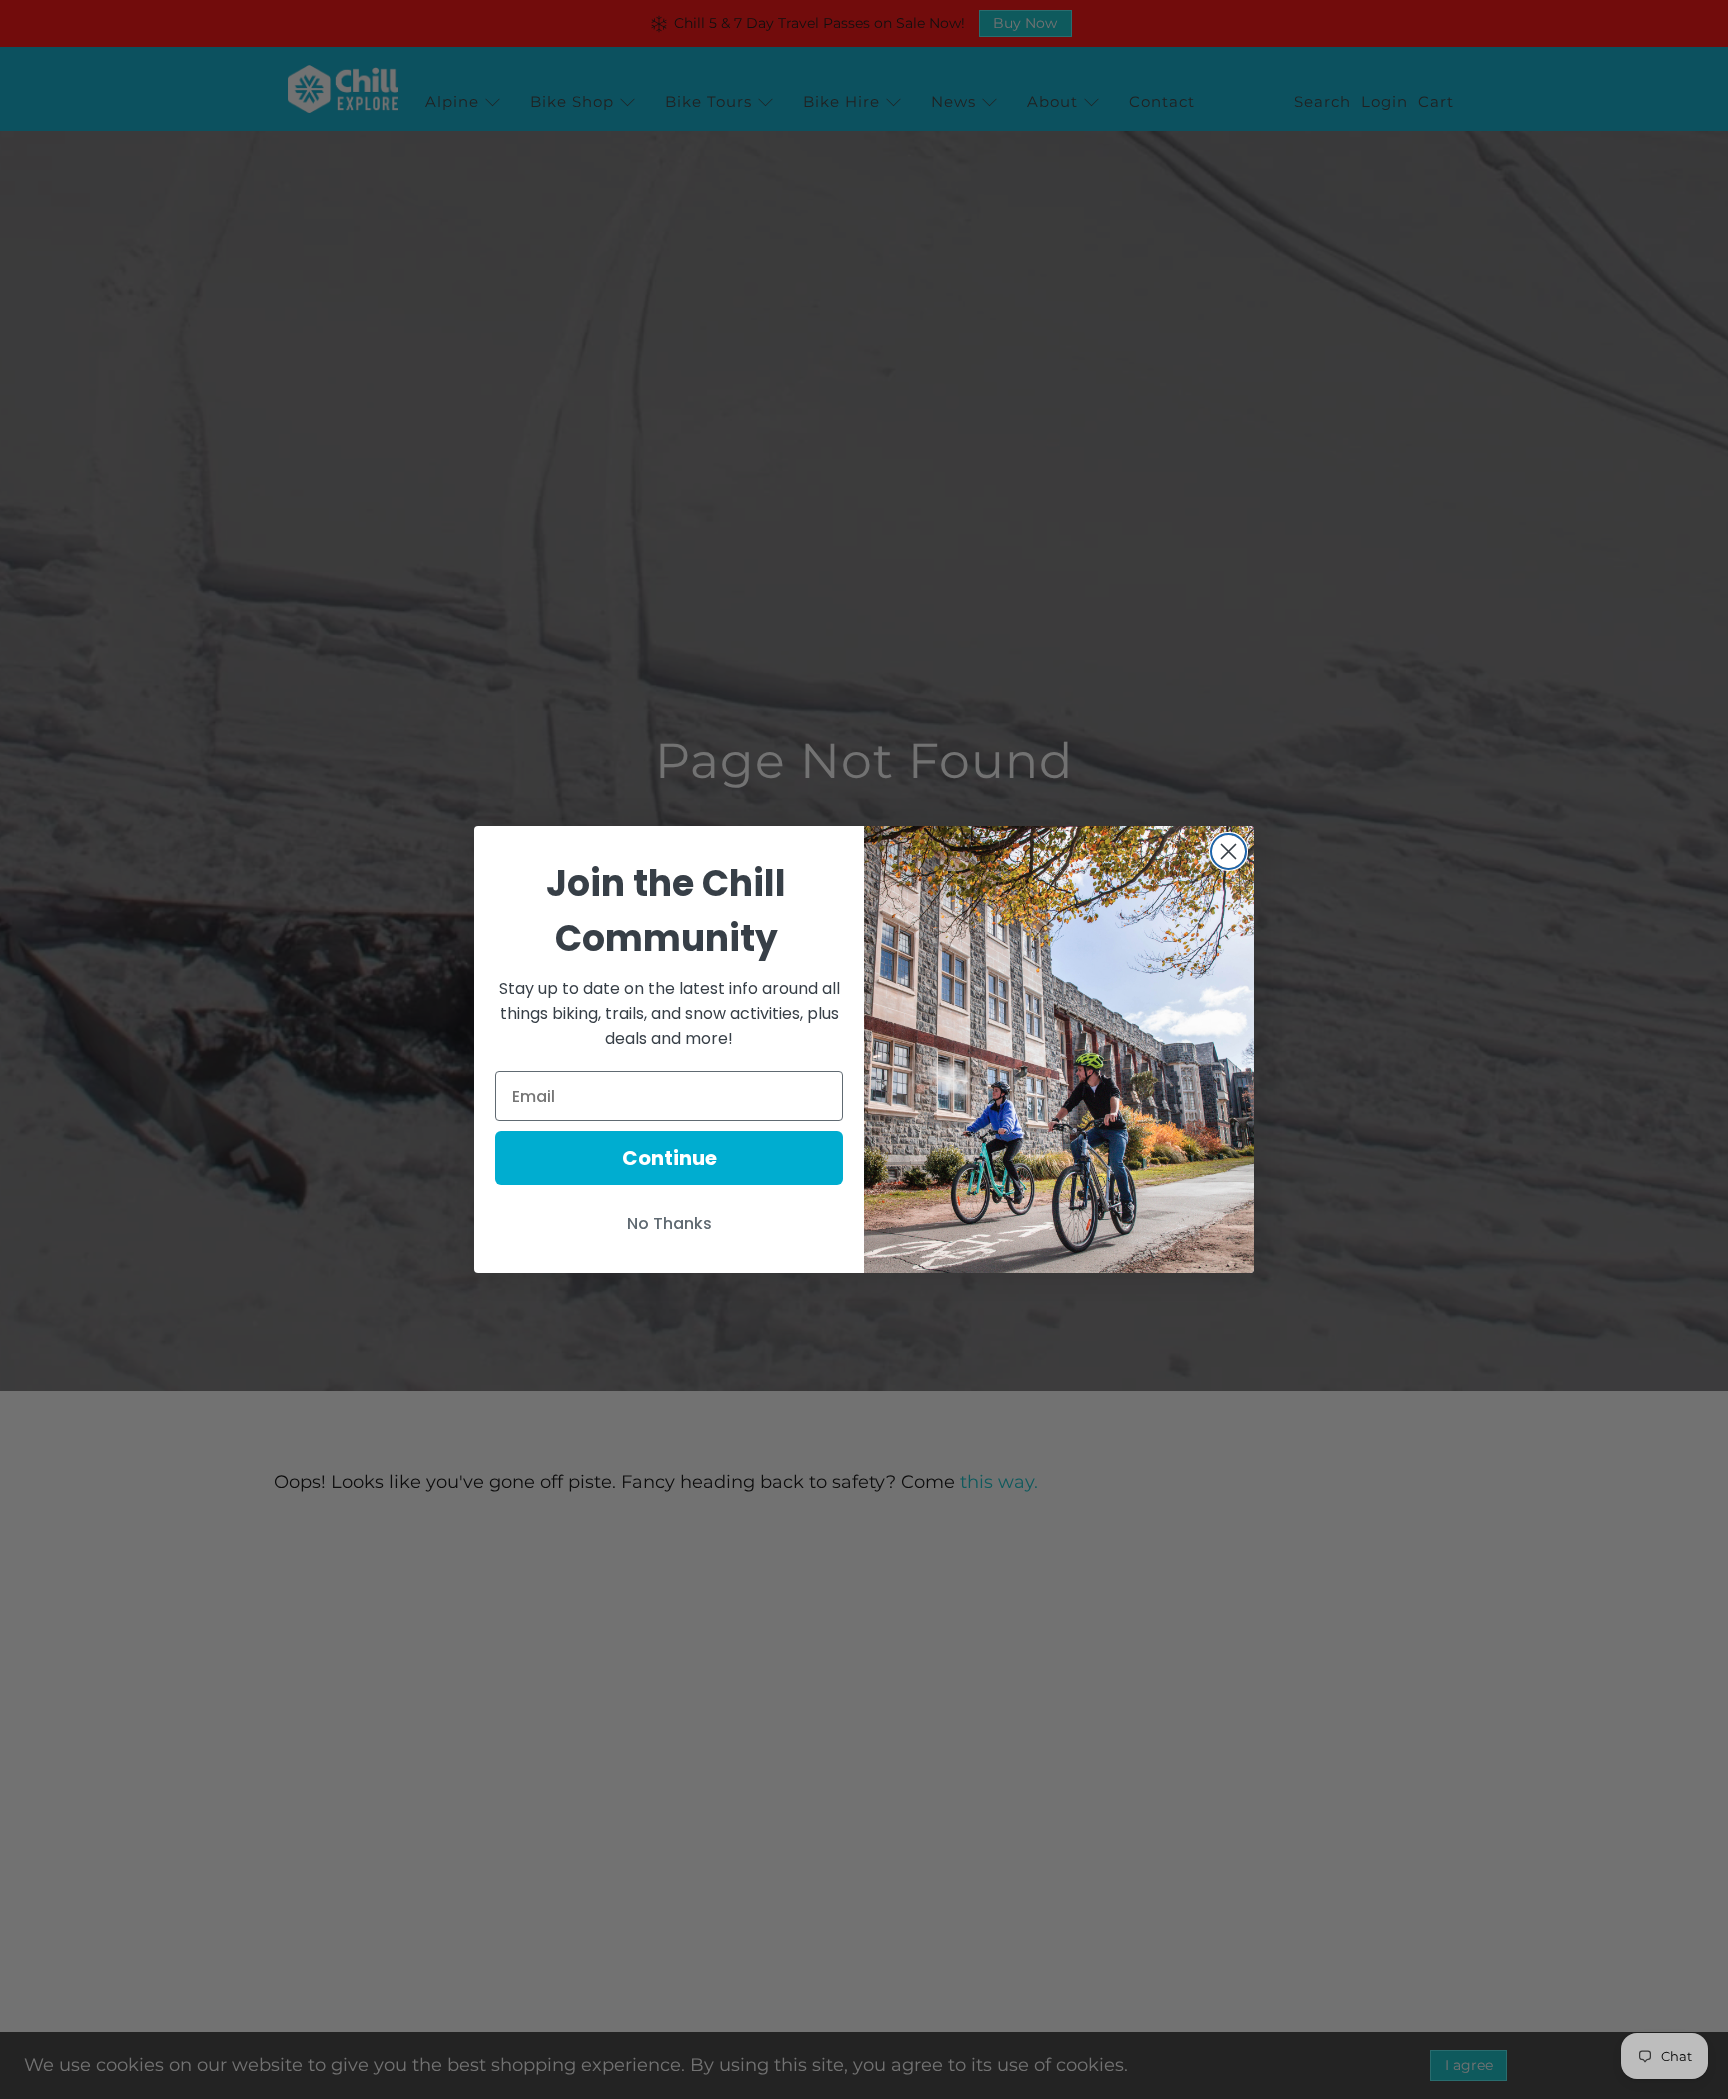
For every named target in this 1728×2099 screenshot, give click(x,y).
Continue (669, 1158)
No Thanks (669, 1223)
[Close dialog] (1228, 851)
